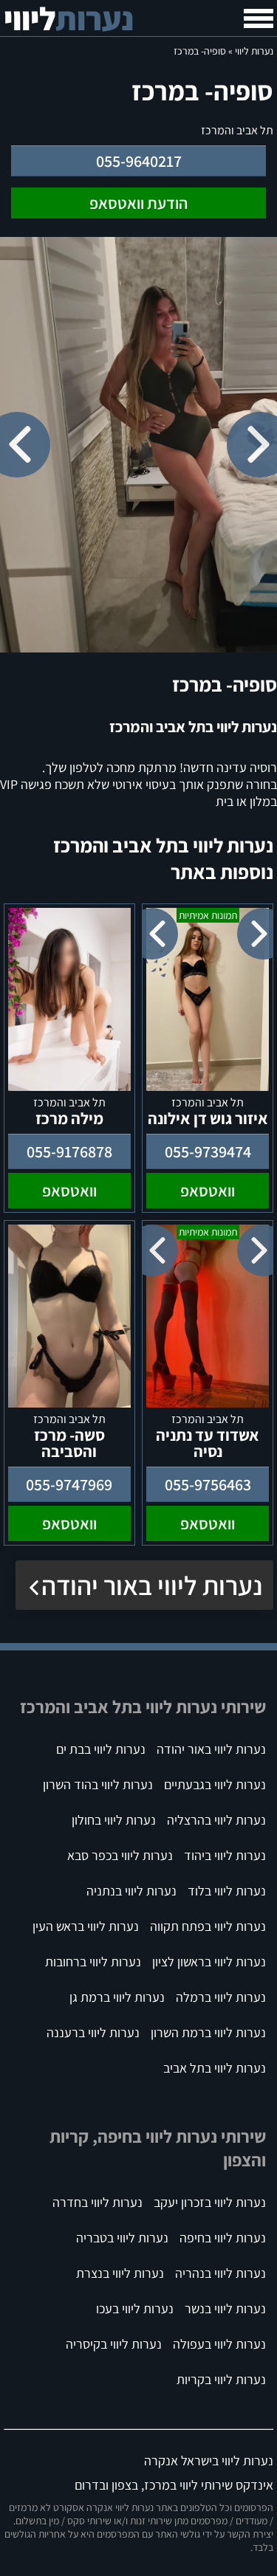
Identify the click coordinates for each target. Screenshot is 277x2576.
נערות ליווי (254, 51)
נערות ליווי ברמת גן (117, 1997)
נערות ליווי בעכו (135, 2308)
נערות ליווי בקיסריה (114, 2344)
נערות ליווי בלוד (227, 1891)
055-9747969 (69, 1484)
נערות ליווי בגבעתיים (215, 1784)
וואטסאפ (208, 1191)
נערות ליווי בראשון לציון (209, 1962)
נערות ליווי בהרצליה (216, 1820)
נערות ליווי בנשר (225, 2308)
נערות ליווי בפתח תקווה (208, 1926)
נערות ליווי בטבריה (122, 2238)
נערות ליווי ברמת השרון (208, 2032)
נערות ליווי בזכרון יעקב (210, 2202)
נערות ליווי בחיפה (223, 2238)
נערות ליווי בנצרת (120, 2273)
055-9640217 (139, 161)
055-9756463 (208, 1484)
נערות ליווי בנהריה (220, 2273)
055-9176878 (69, 1151)
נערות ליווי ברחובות (93, 1962)
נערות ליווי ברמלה (221, 1997)
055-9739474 (208, 1151)
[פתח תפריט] (259, 18)
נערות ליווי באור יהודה (152, 1585)
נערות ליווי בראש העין (86, 1926)
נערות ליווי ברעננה (93, 2032)
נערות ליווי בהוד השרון (98, 1784)
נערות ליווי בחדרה (98, 2202)
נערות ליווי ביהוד (225, 1855)
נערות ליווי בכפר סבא (120, 1855)
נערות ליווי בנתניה (131, 1891)
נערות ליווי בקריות (221, 2379)
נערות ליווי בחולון (114, 1820)
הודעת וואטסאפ (138, 203)
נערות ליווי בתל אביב (215, 2068)
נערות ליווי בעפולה (219, 2344)
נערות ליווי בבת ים (101, 1749)
